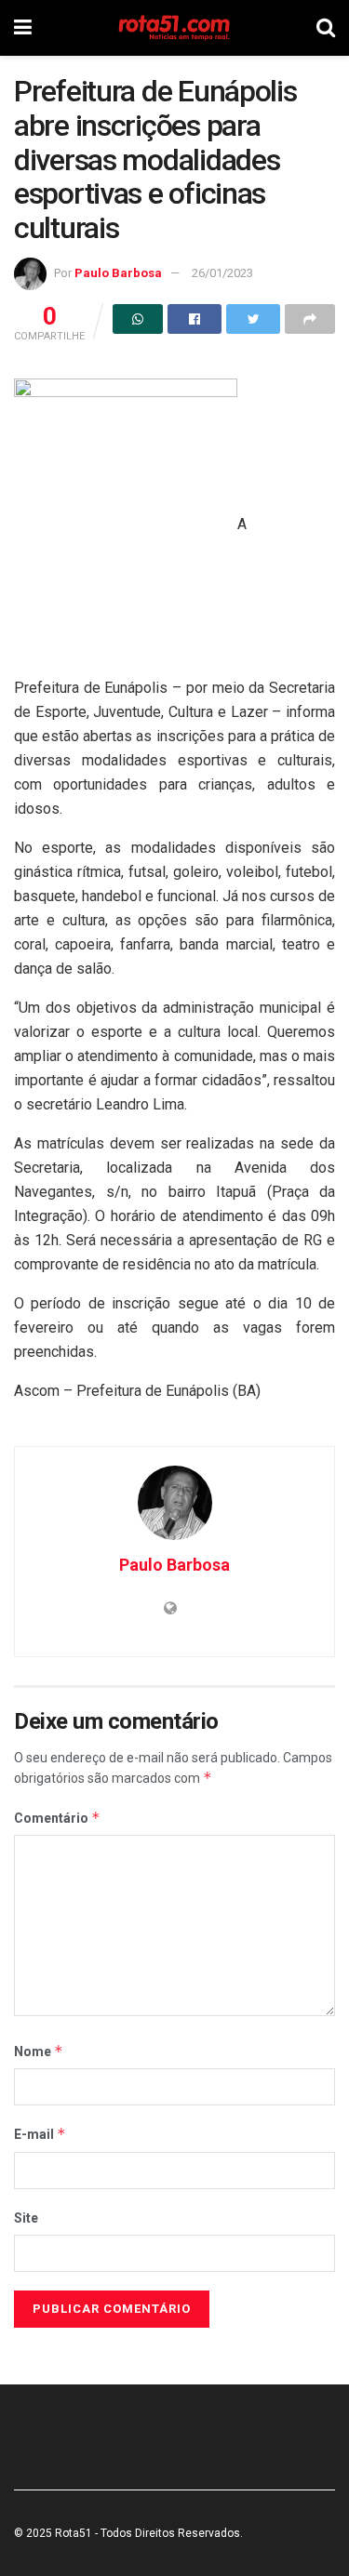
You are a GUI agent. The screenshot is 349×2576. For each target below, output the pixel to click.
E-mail (40, 2134)
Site (26, 2218)
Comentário (57, 1818)
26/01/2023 (222, 273)
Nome (39, 2051)
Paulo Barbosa (118, 273)
